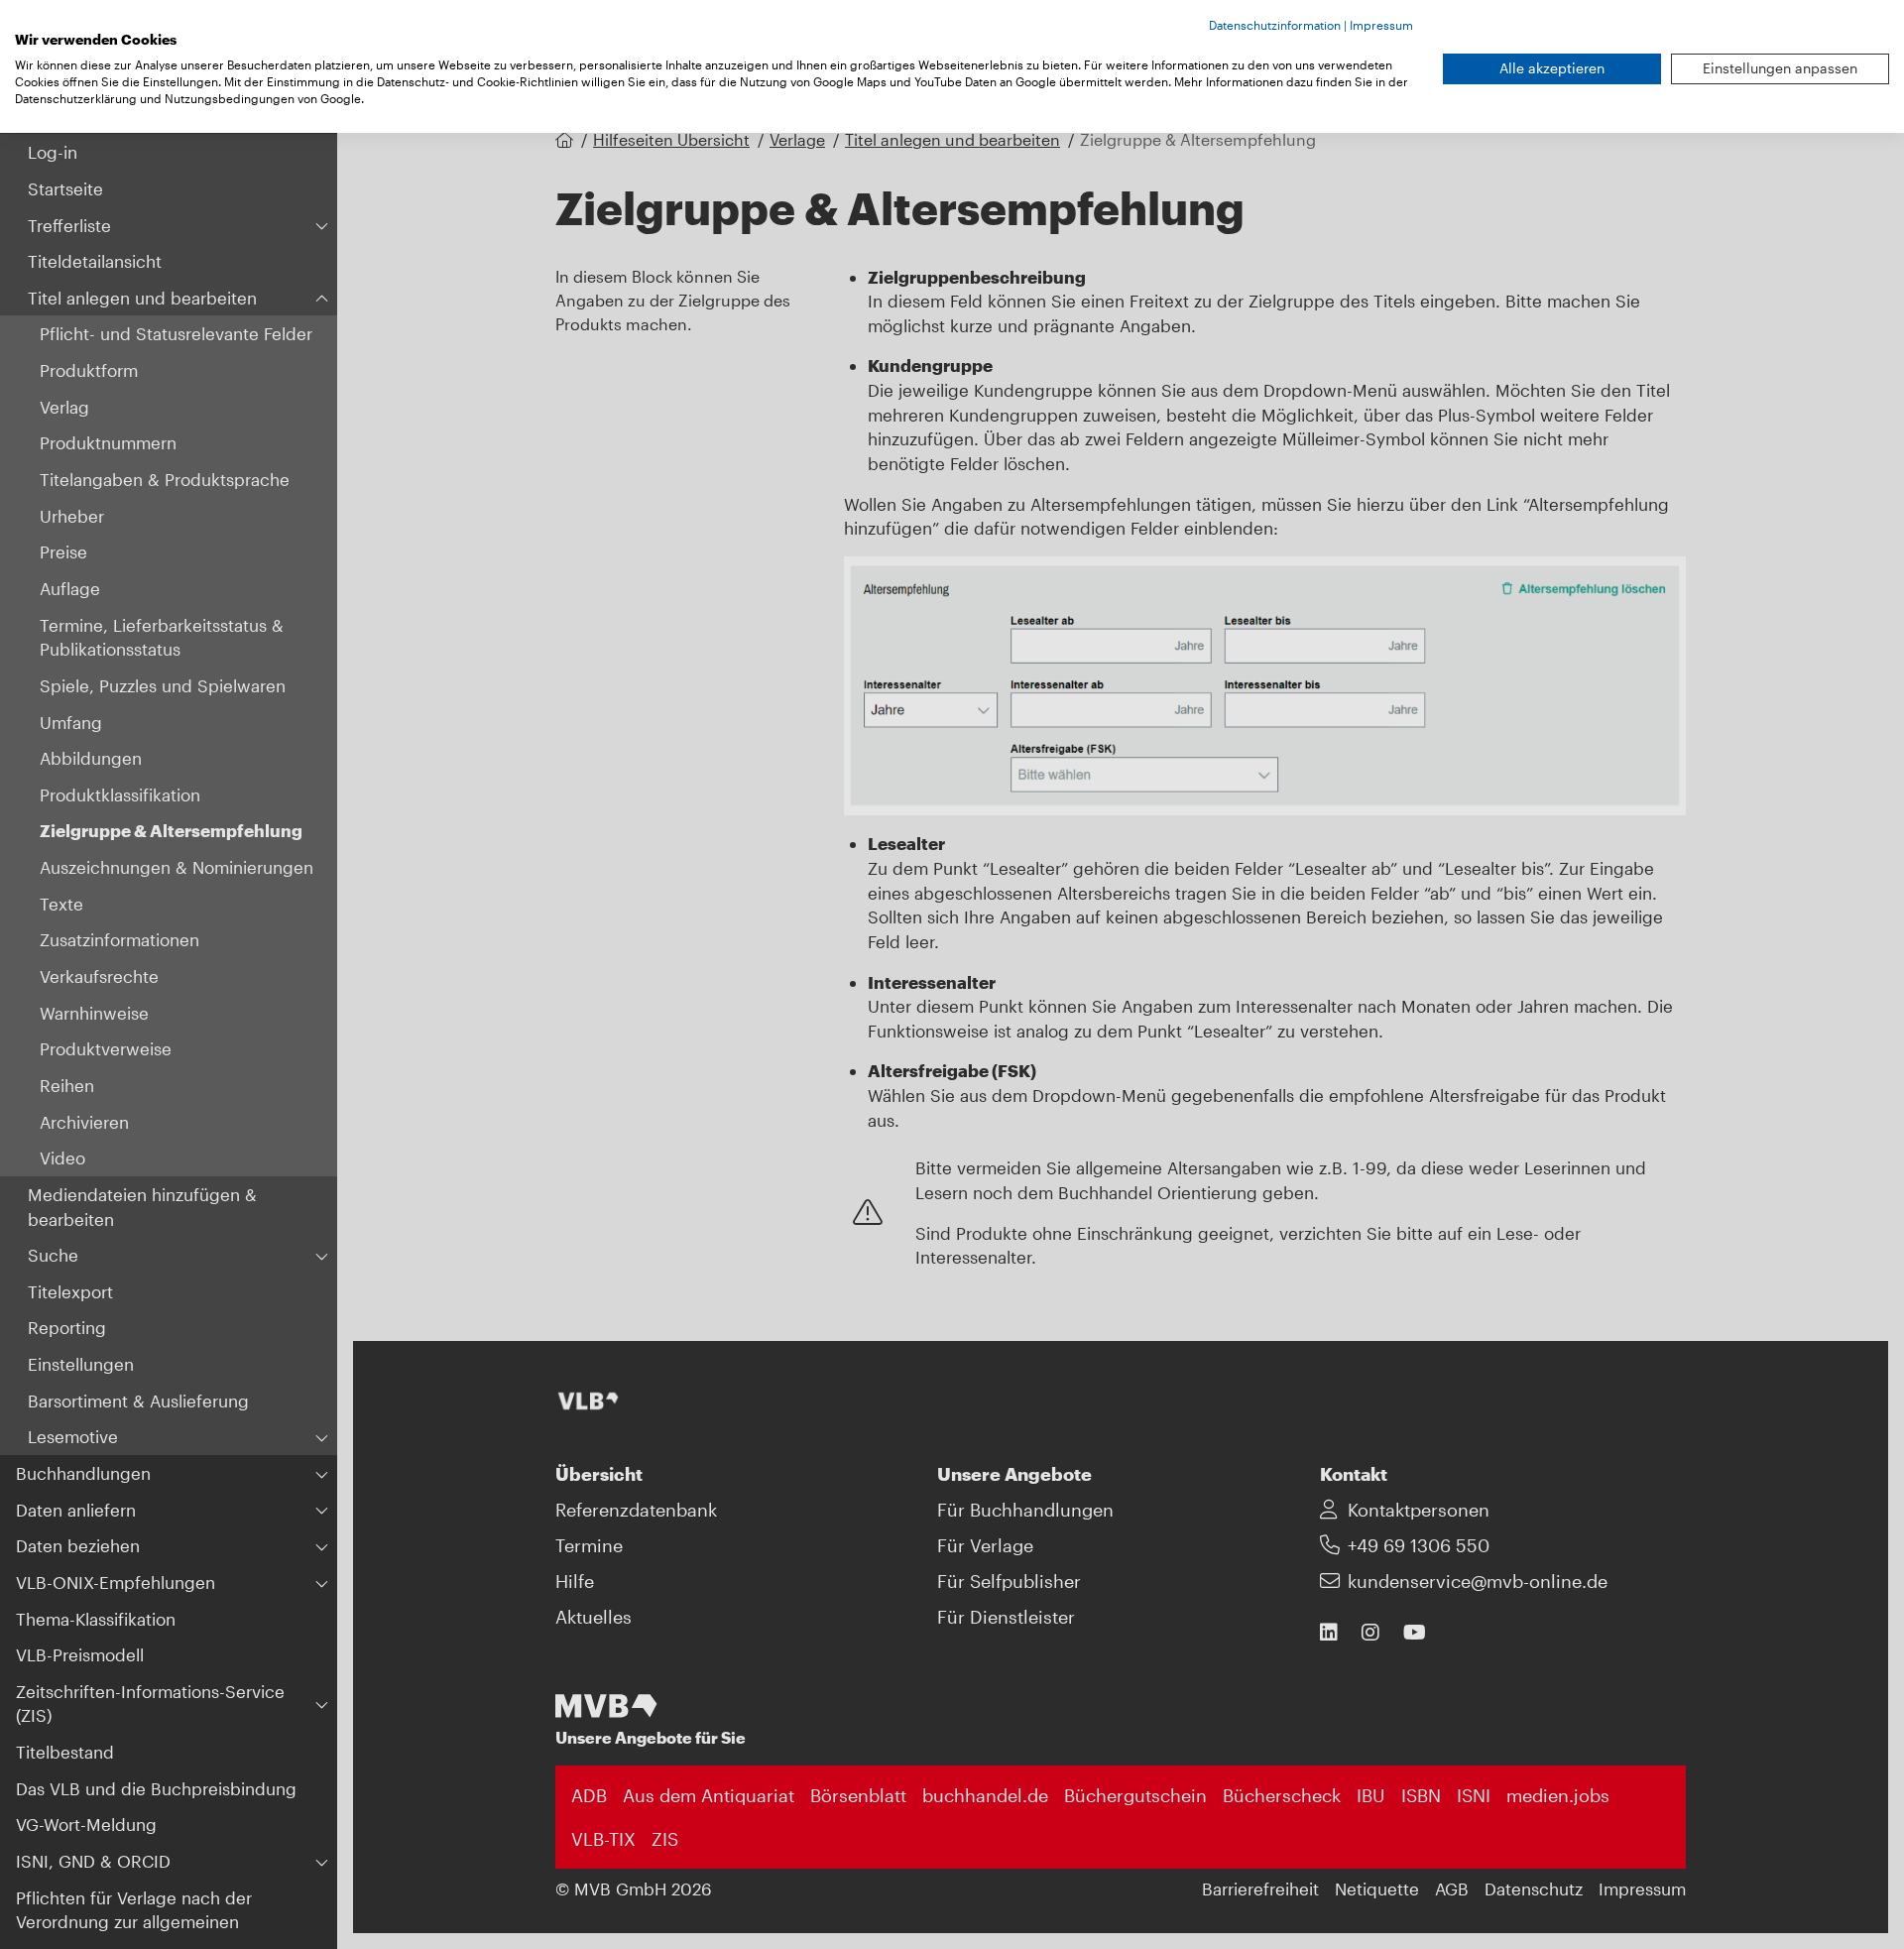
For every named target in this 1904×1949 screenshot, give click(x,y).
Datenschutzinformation (1275, 25)
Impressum (1381, 25)
